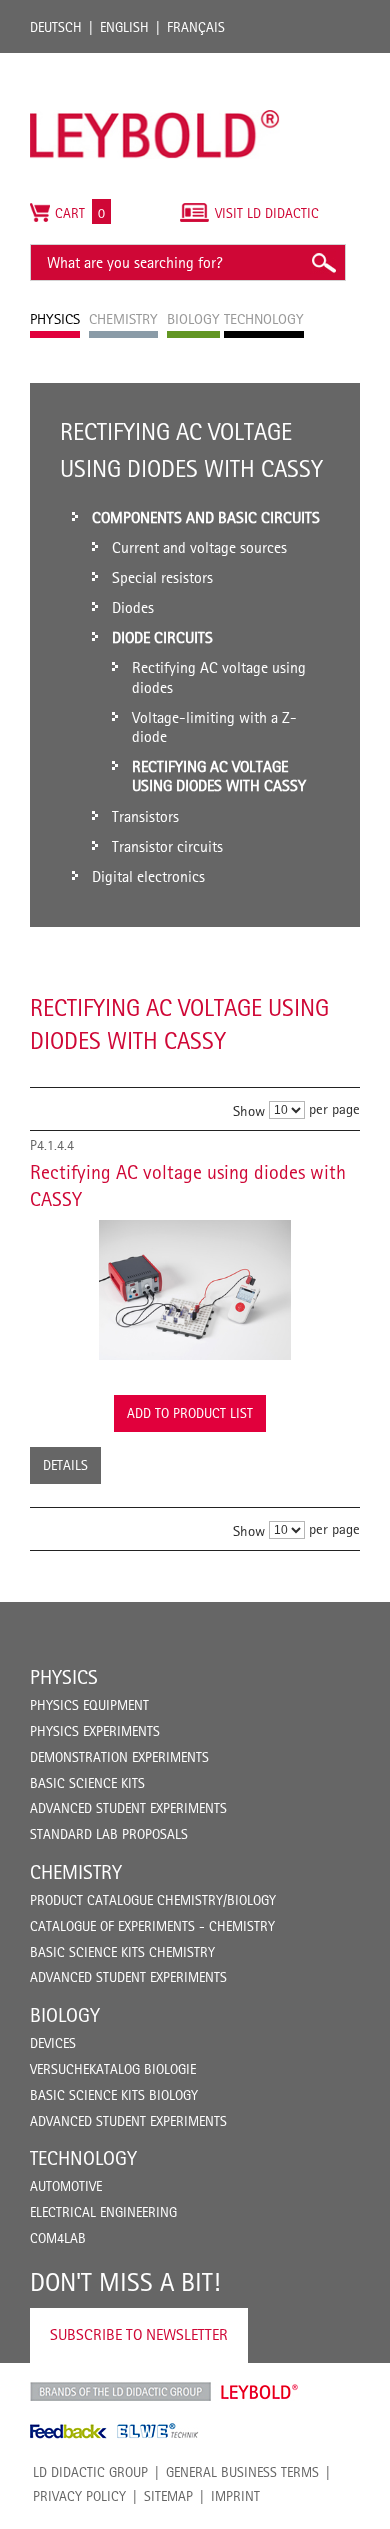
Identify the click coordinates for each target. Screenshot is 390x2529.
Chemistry (76, 1872)
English (124, 27)
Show (249, 1110)
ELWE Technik (158, 2431)
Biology (65, 2015)
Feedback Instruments (68, 2431)
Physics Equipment (89, 1705)
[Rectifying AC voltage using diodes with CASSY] (195, 1290)
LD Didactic (120, 2392)
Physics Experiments (95, 1731)
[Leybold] (155, 63)
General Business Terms (242, 2472)
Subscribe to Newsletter (139, 2334)
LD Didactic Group (90, 2472)
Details (65, 1465)
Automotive (66, 2186)
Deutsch (56, 27)
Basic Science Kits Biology (114, 2095)
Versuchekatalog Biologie (113, 2069)
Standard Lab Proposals (109, 1834)
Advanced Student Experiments (128, 1808)
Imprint (235, 2496)
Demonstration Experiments (119, 1757)
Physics (64, 1677)
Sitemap (168, 2496)
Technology (83, 2158)
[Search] (323, 262)
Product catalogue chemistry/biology (153, 1900)
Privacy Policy (79, 2496)
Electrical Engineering (103, 2212)
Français (196, 27)
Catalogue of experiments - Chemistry (152, 1926)
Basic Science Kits (87, 1783)
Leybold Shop (260, 2392)
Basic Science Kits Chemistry (122, 1952)
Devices (53, 2043)
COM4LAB (58, 2238)
